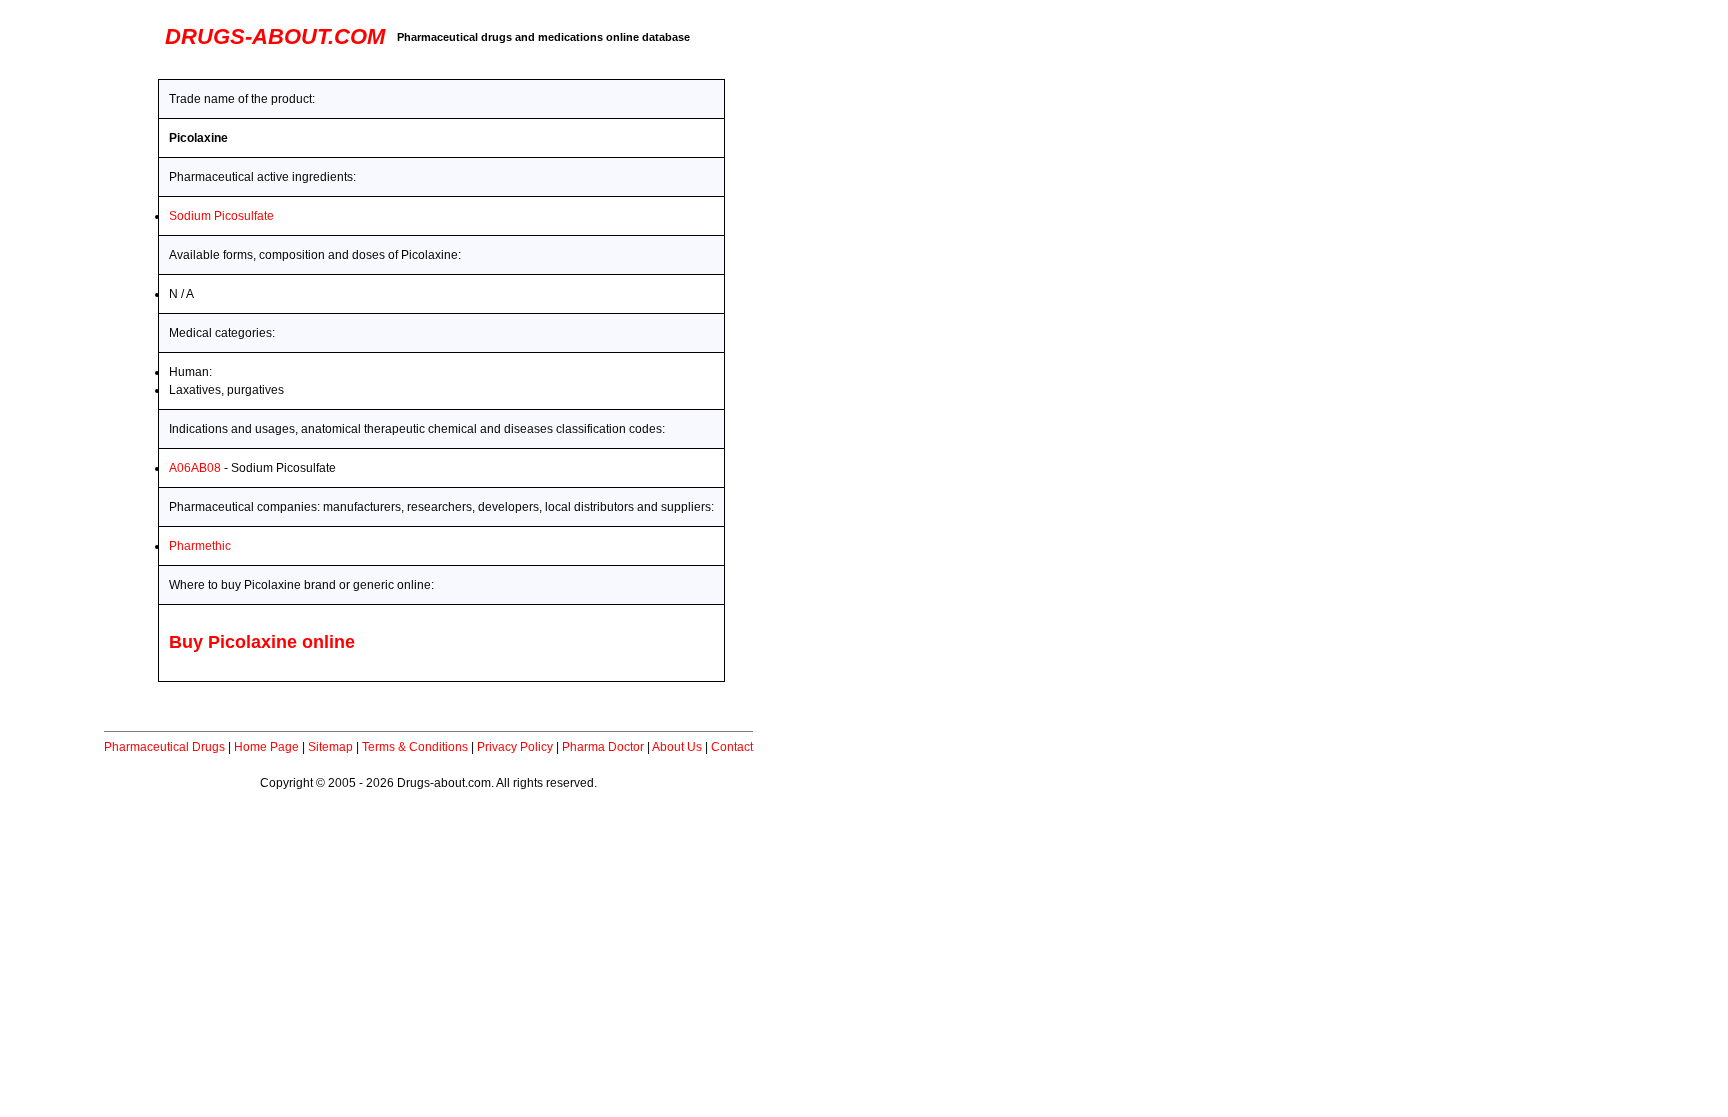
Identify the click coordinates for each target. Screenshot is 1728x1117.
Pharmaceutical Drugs (164, 747)
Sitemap (330, 747)
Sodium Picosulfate (221, 216)
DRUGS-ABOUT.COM (275, 36)
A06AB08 (195, 468)
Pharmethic (200, 546)
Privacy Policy (515, 747)
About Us (677, 747)
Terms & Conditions (415, 747)
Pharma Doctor (603, 747)
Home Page (266, 747)
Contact (732, 747)
